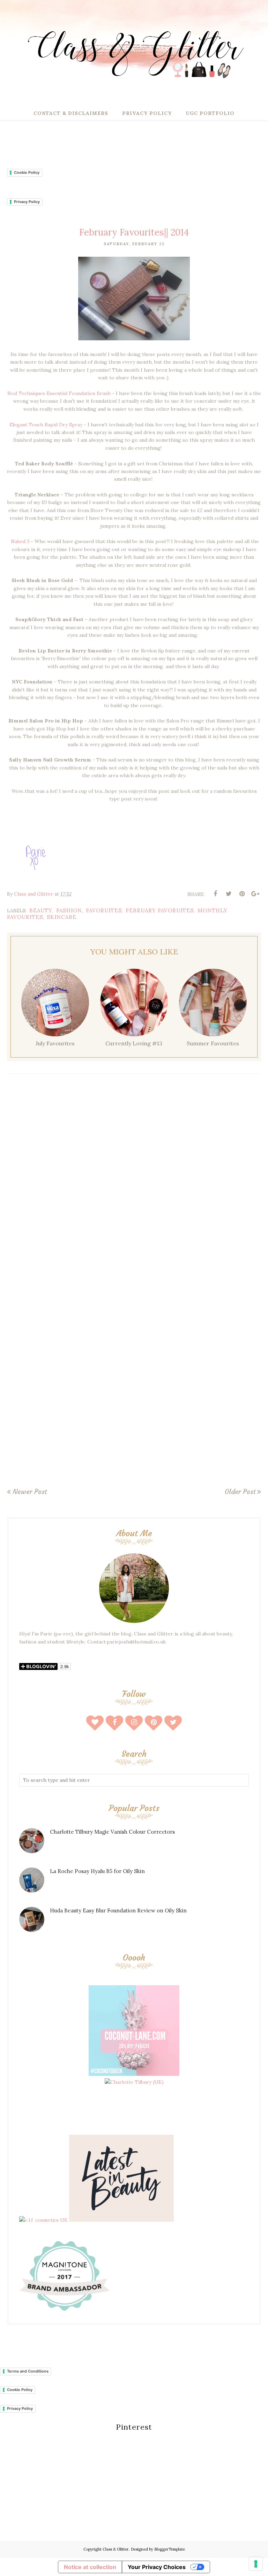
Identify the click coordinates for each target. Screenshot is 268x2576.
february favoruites (160, 910)
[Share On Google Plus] (255, 894)
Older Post (240, 1492)
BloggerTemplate (170, 2549)
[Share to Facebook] (215, 894)
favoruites (104, 910)
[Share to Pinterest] (242, 894)
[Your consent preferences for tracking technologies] (256, 2564)
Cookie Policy (27, 172)
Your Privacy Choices (157, 2567)
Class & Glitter (116, 2549)
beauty (41, 910)
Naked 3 (20, 541)
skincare (62, 917)
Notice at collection (90, 2567)
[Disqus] (134, 1181)
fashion (69, 910)
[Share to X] (229, 894)
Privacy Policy (27, 202)
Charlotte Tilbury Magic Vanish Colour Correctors (112, 1832)
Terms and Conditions (28, 2371)
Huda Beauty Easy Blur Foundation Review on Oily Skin (118, 1910)
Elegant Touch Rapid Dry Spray (47, 425)
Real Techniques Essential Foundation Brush (59, 393)
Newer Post (30, 1492)
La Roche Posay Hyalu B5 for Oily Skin (97, 1871)
